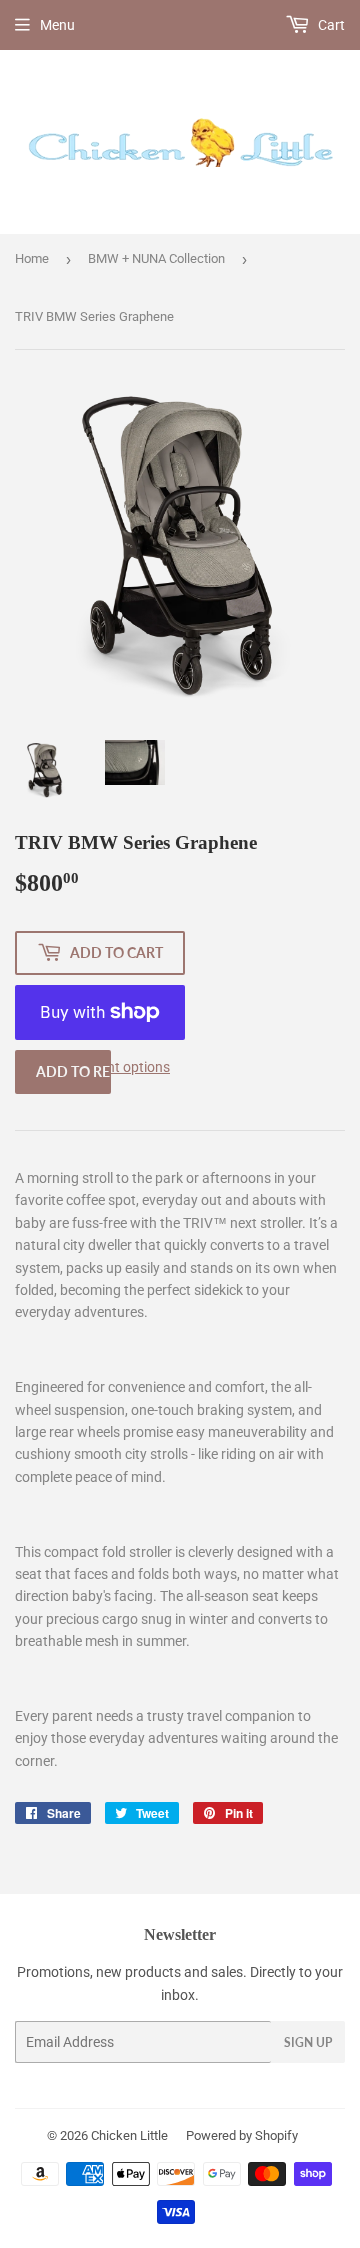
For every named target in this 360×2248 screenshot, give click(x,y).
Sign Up (308, 2042)
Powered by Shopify (242, 2135)
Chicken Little (129, 2135)
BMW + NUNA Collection (156, 258)
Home (32, 258)
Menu (57, 25)
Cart (330, 25)
